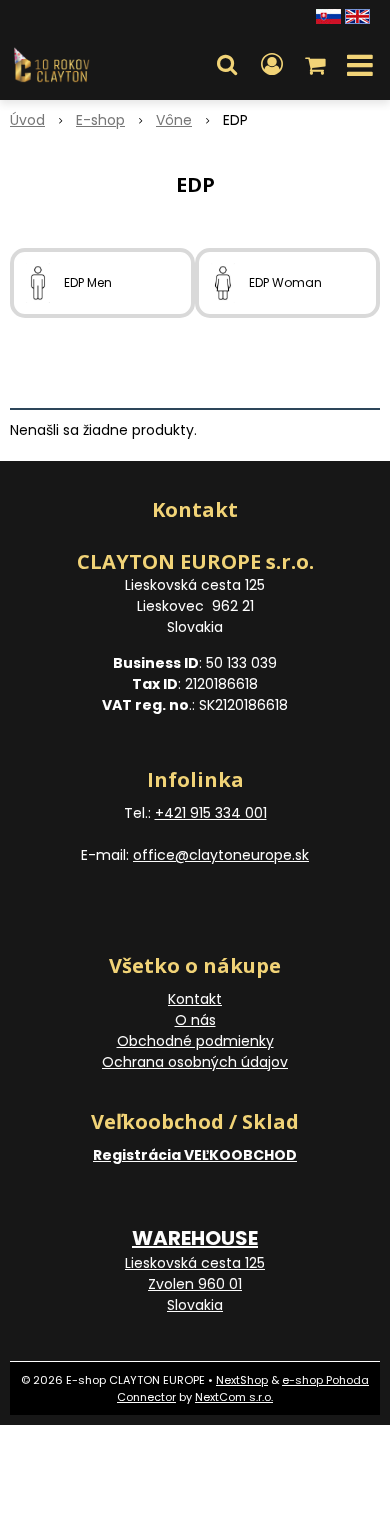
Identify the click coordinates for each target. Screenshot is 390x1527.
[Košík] (317, 65)
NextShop (242, 1380)
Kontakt (195, 999)
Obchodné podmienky (195, 1041)
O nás (195, 1020)
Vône (174, 120)
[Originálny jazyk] (328, 15)
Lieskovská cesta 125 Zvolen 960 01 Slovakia (195, 1284)
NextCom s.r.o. (234, 1397)
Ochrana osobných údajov (195, 1062)
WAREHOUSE (195, 1238)
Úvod (27, 120)
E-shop (100, 120)
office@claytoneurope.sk (221, 855)
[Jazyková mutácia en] (357, 15)
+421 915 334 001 (211, 813)
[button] (227, 65)
